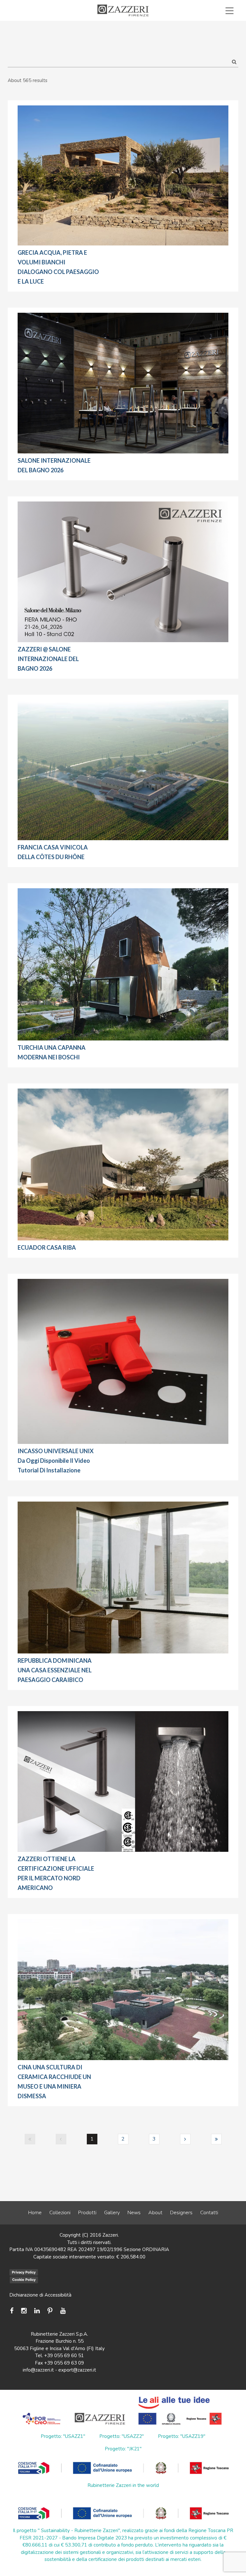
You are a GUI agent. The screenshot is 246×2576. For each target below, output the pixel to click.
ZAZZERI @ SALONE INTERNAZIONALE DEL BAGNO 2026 (48, 659)
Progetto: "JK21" (123, 2449)
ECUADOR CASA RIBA (47, 1247)
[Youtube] (63, 2311)
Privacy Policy (24, 2272)
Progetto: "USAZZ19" (182, 2436)
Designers (181, 2213)
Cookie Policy (24, 2280)
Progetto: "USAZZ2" (122, 2436)
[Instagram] (24, 2311)
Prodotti (87, 2213)
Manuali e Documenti (148, 25)
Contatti (209, 2213)
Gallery (112, 2213)
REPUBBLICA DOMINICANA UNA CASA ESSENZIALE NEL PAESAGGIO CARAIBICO (55, 1670)
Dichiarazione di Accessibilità (40, 2295)
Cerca (215, 33)
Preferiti (175, 33)
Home (35, 2213)
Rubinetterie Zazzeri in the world (123, 2485)
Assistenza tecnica (85, 25)
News (134, 2213)
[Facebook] (13, 2311)
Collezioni (60, 2213)
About (155, 2213)
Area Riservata (207, 25)
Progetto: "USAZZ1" (63, 2436)
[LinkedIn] (37, 2311)
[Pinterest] (50, 2311)
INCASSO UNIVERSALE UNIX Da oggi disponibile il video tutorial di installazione (56, 1461)
